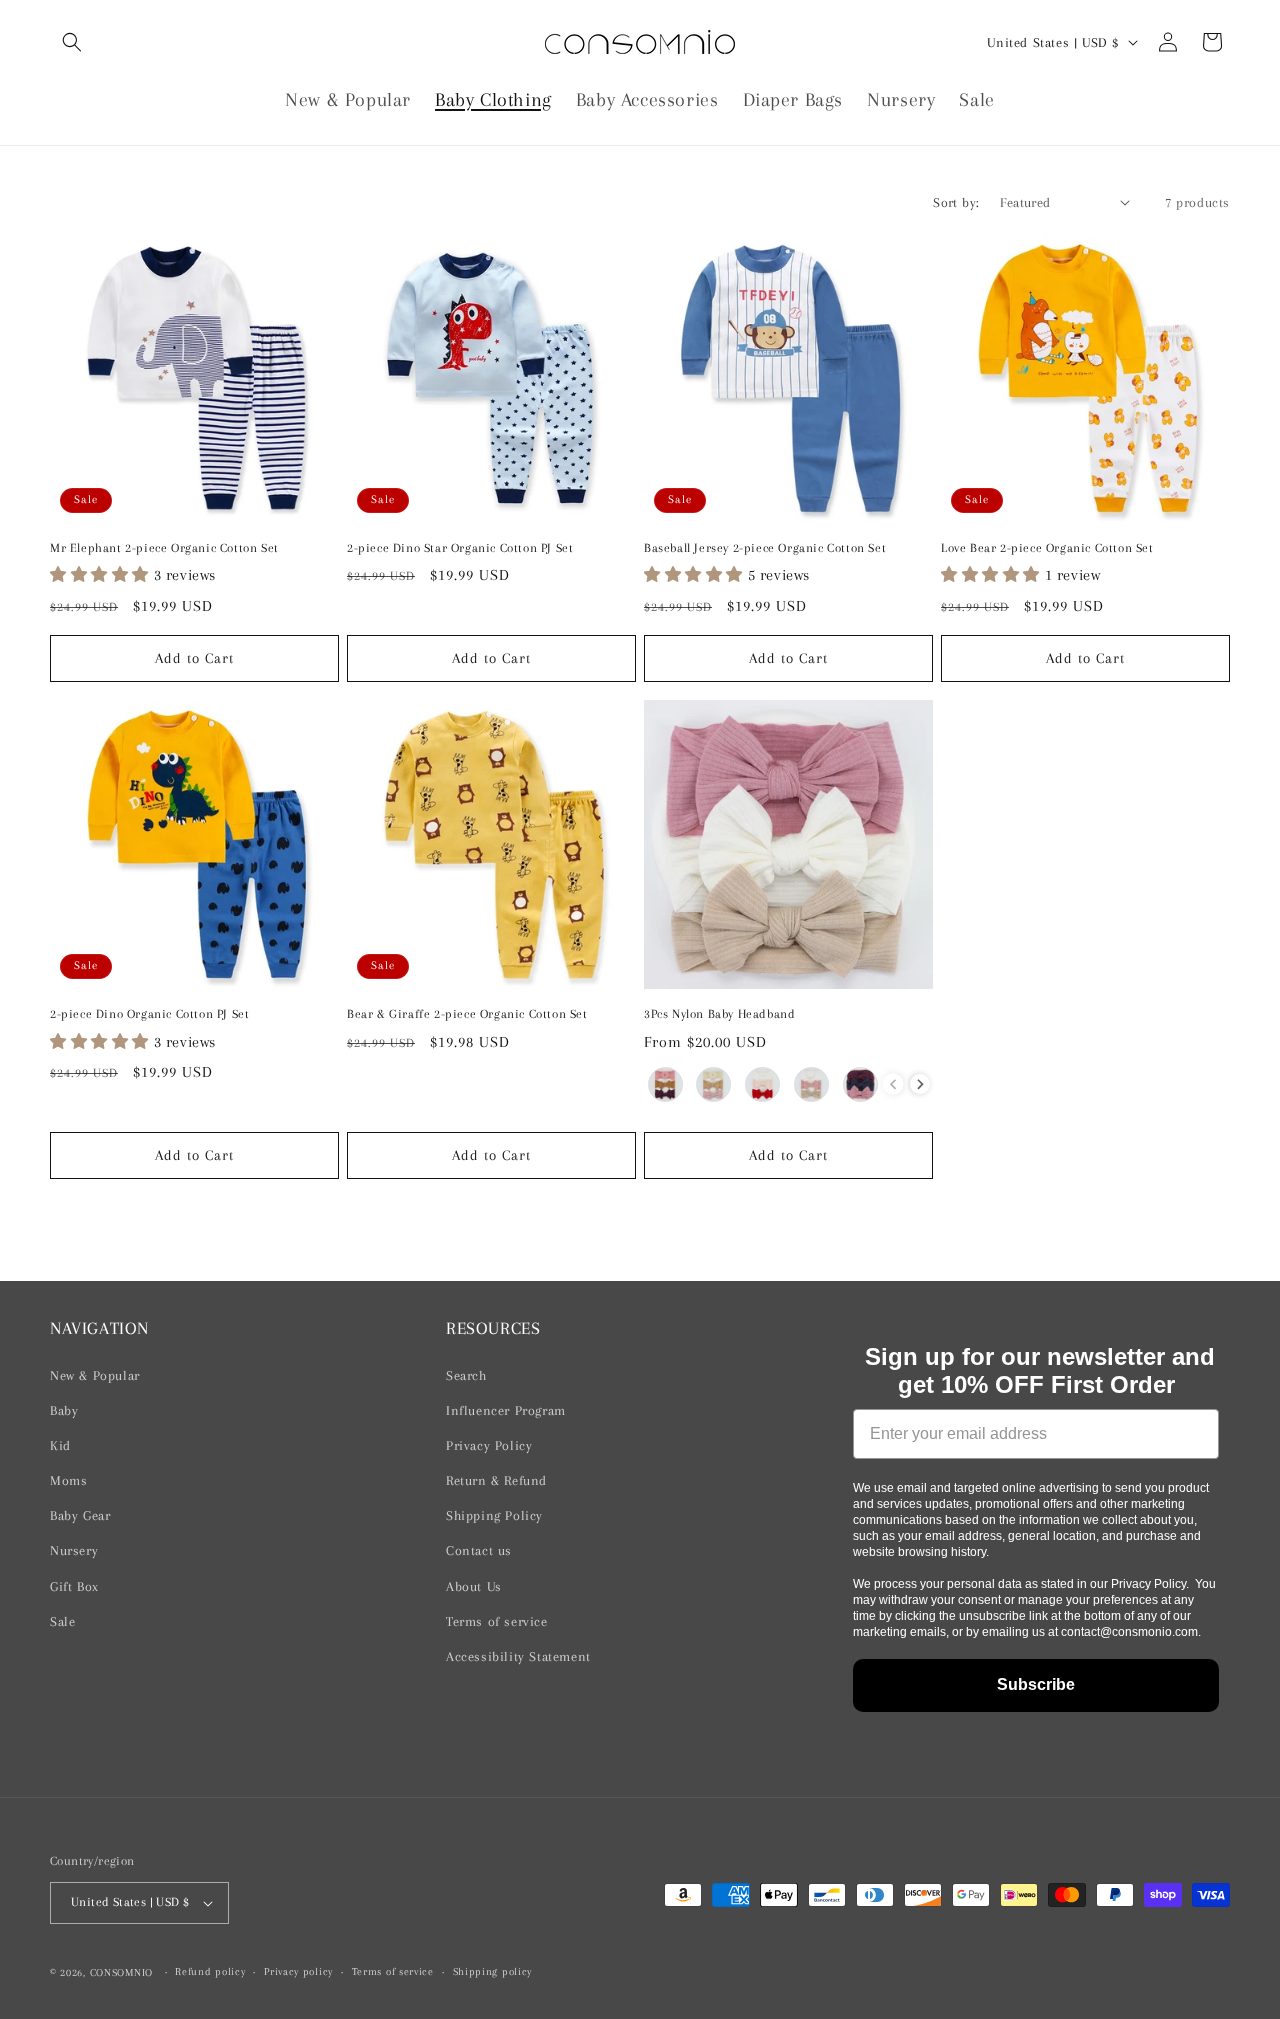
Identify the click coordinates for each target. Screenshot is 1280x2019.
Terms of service (497, 1621)
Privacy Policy (489, 1445)
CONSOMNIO (121, 1972)
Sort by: (956, 202)
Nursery (74, 1550)
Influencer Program (506, 1410)
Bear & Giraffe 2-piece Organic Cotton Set (467, 1014)
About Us (474, 1586)
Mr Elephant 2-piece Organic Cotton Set (164, 548)
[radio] (665, 1084)
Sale (62, 1621)
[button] (72, 42)
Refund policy (210, 1971)
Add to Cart (194, 658)
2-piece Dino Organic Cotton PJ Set (149, 1014)
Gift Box (74, 1586)
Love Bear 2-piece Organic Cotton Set (1047, 548)
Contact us (479, 1550)
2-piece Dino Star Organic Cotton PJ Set (460, 548)
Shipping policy (493, 1971)
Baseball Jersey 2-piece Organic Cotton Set (765, 548)
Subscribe (1036, 1684)
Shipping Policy (494, 1515)
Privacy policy (298, 1971)
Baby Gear (80, 1515)
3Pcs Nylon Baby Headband (719, 1014)
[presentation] (920, 1084)
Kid (60, 1445)
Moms (68, 1480)
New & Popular (95, 1375)
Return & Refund (496, 1480)
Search (466, 1375)
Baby (64, 1410)
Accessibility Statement (518, 1656)
